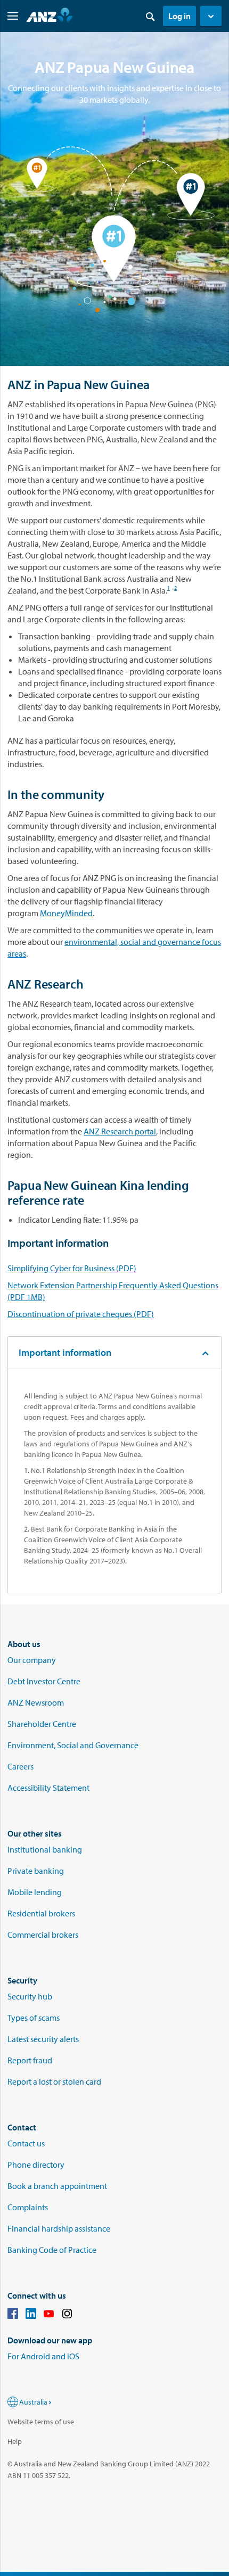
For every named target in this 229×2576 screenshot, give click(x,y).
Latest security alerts (43, 2039)
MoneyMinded (66, 913)
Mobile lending (35, 1892)
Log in (179, 16)
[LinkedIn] (31, 2315)
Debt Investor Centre (44, 1681)
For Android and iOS (43, 2356)
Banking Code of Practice (52, 2250)
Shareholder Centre (42, 1724)
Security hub (30, 1996)
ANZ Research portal (120, 1131)
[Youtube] (49, 2315)
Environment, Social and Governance (73, 1745)
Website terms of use (41, 2422)
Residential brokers (41, 1913)
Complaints (28, 2207)
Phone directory (36, 2165)
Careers (21, 1766)
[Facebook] (13, 2315)
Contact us (26, 2143)
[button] (211, 16)
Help (15, 2441)
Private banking (36, 1871)
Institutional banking (45, 1849)
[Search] (150, 16)
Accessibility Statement (48, 1788)
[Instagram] (67, 2315)
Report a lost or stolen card (54, 2081)
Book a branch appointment (57, 2186)
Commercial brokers (43, 1935)
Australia (33, 2402)
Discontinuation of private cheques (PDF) (81, 1314)
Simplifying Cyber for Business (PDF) (72, 1268)
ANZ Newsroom (36, 1702)
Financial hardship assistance (59, 2228)
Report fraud (30, 2060)
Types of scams (34, 2018)
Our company (32, 1660)
